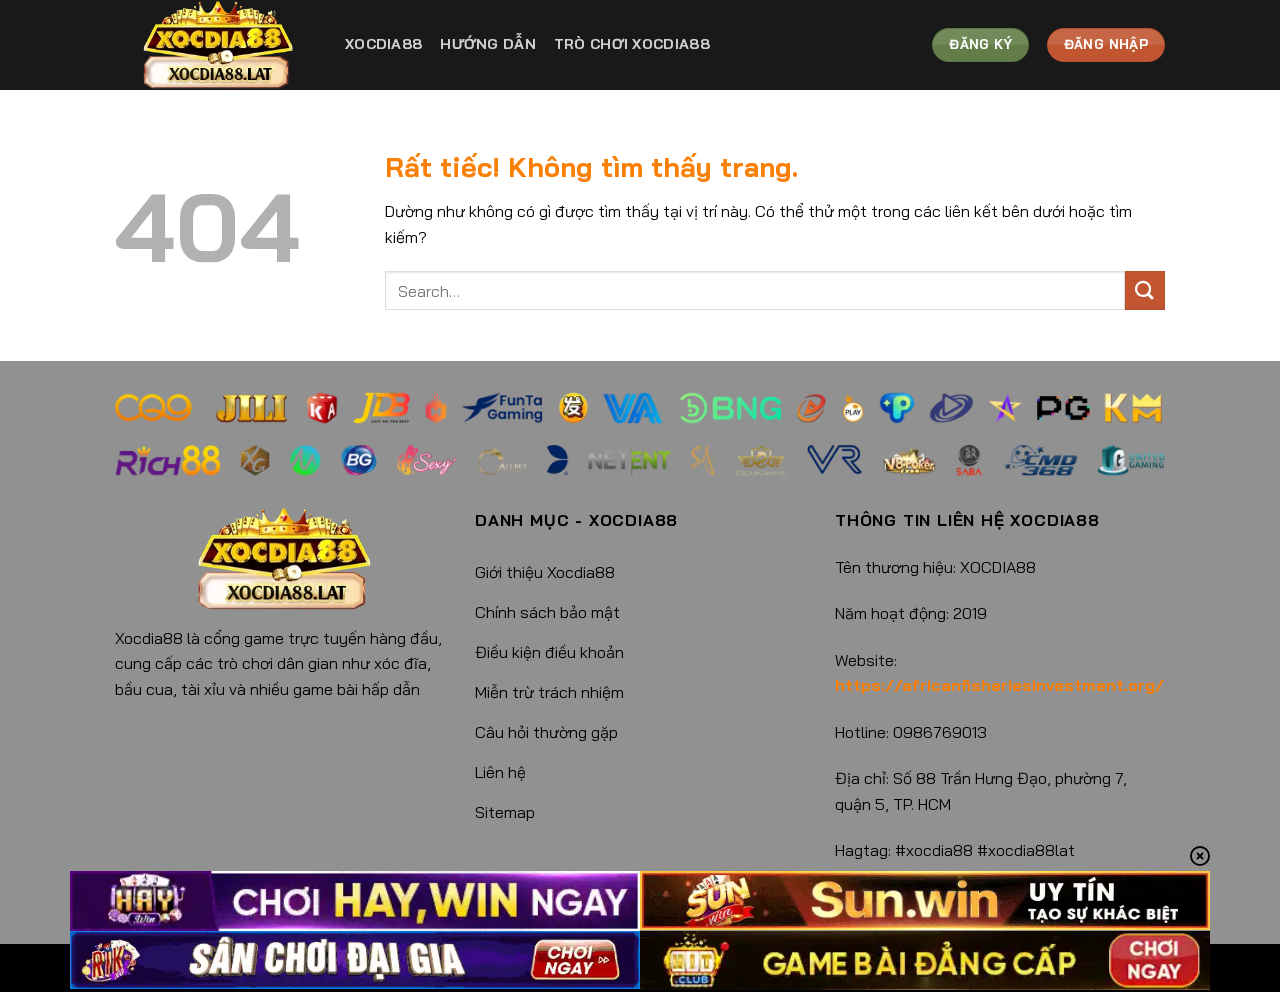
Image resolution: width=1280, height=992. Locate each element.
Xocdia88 (383, 44)
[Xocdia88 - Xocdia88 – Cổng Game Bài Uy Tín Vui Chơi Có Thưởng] (215, 45)
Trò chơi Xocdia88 (632, 44)
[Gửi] (1145, 290)
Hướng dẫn (488, 44)
